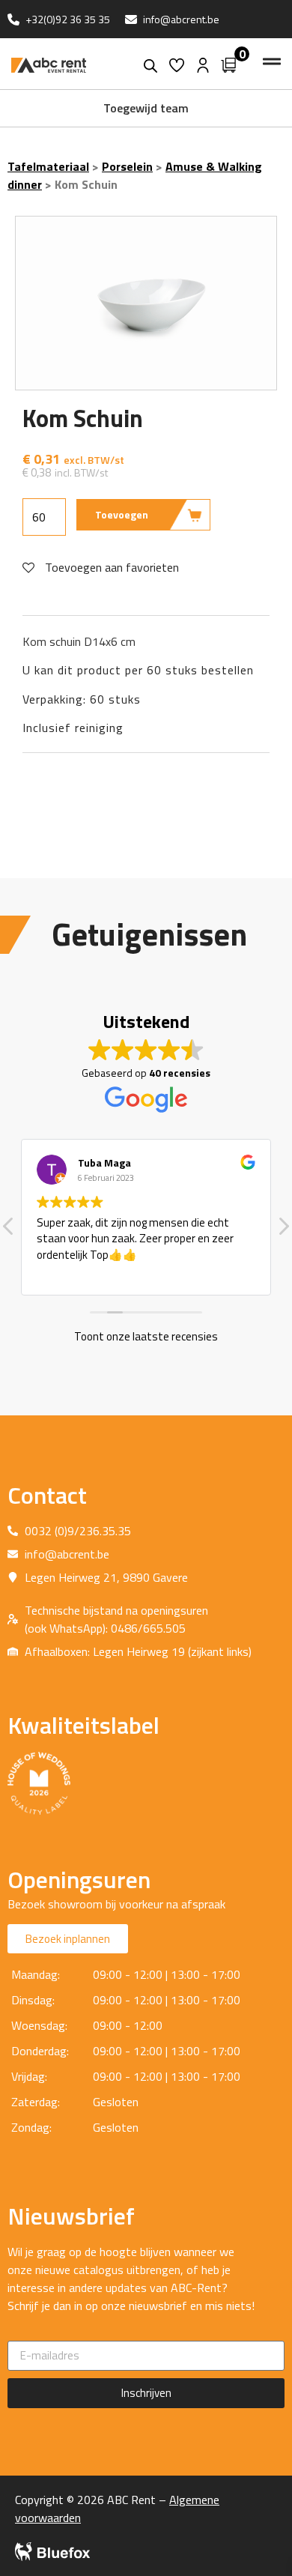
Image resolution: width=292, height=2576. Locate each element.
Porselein (127, 166)
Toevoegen (122, 514)
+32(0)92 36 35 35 (68, 19)
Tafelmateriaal (48, 166)
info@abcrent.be (181, 19)
